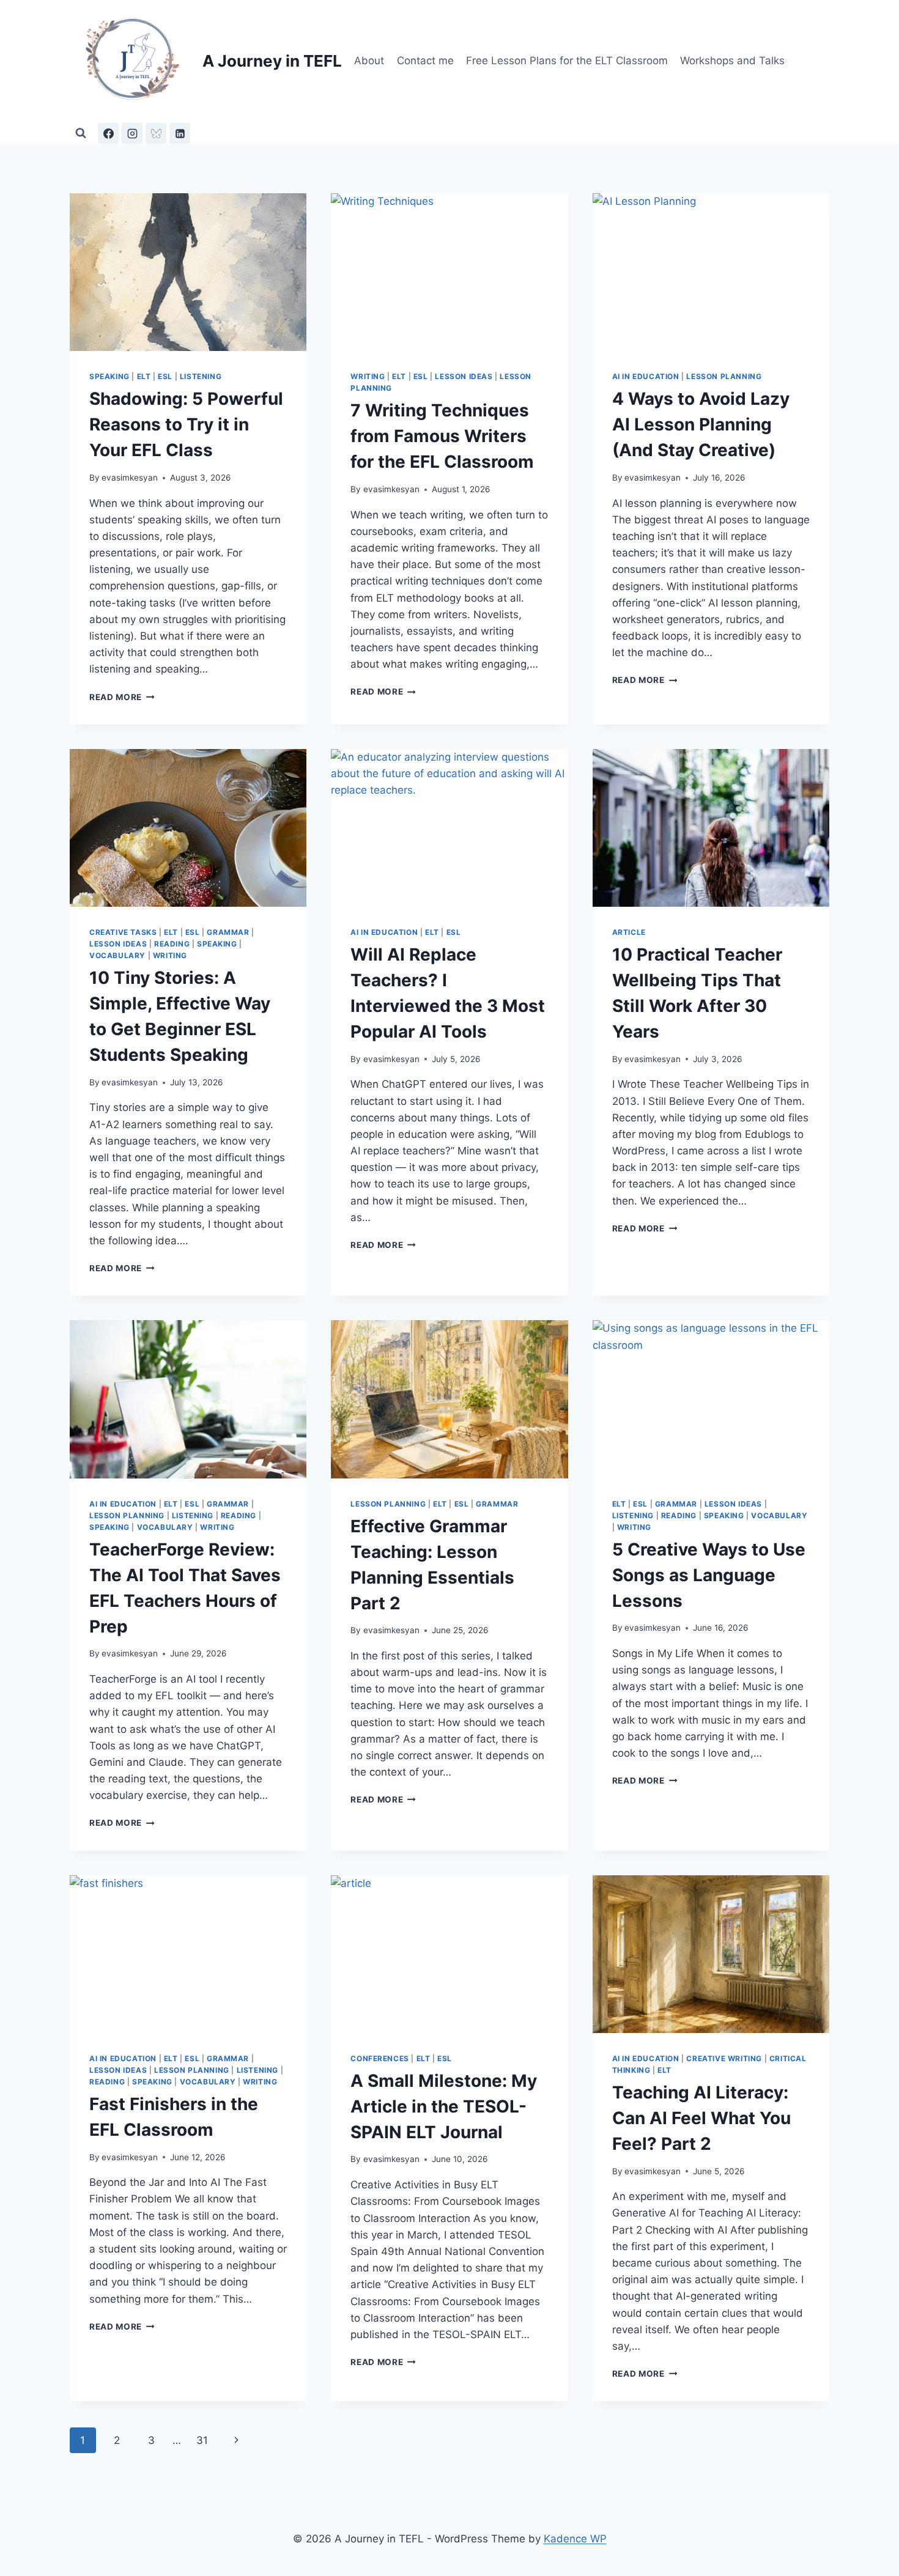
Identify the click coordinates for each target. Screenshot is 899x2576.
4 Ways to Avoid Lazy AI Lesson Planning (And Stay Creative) (701, 424)
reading (172, 944)
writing (368, 376)
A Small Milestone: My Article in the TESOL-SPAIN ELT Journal (444, 2106)
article (629, 932)
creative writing (724, 2058)
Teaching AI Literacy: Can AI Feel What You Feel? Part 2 (701, 2118)
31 (202, 2440)
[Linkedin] (180, 133)
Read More (122, 697)
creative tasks (123, 932)
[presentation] (188, 272)
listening (201, 376)
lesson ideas (464, 376)
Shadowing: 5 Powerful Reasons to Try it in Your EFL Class (186, 424)
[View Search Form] (81, 133)
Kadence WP (575, 2539)
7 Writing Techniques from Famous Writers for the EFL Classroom (442, 436)
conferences (380, 2058)
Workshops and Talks (732, 61)
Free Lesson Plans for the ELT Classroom (567, 61)
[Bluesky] (156, 133)
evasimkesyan (130, 478)
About (369, 61)
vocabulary (117, 955)
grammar (228, 932)
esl (165, 376)
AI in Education (646, 376)
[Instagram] (132, 133)
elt (144, 376)
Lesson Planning (724, 376)
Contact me (425, 61)
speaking (109, 376)
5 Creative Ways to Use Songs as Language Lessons (709, 1575)
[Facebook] (108, 133)
